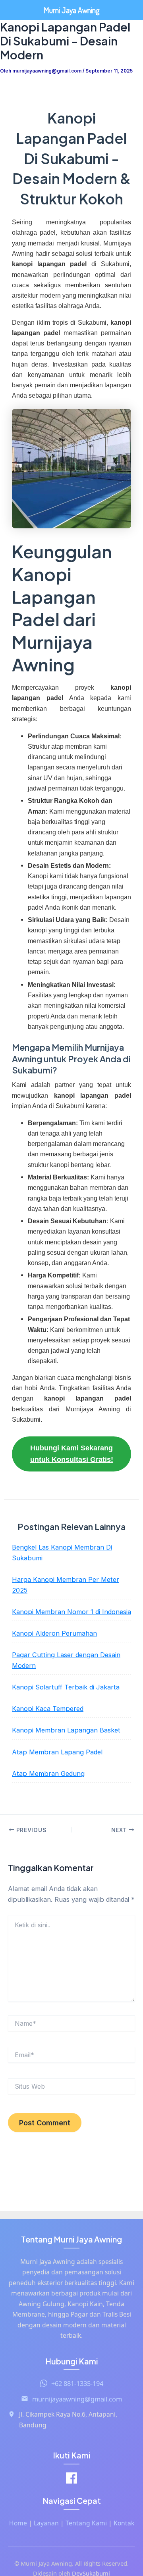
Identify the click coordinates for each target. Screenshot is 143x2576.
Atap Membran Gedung (48, 1774)
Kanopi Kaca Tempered (48, 1709)
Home (18, 2523)
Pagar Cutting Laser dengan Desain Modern (66, 1660)
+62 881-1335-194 (77, 2383)
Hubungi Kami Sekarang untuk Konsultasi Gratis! (72, 1454)
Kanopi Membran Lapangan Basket (66, 1730)
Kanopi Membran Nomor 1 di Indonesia (71, 1612)
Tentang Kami (86, 2523)
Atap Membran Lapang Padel (57, 1752)
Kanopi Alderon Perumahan (54, 1633)
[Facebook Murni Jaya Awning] (71, 2479)
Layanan (46, 2523)
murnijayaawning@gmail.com (77, 2399)
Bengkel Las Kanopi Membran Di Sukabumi (62, 1553)
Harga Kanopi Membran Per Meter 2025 (66, 1585)
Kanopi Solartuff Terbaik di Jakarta (66, 1687)
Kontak (124, 2523)
